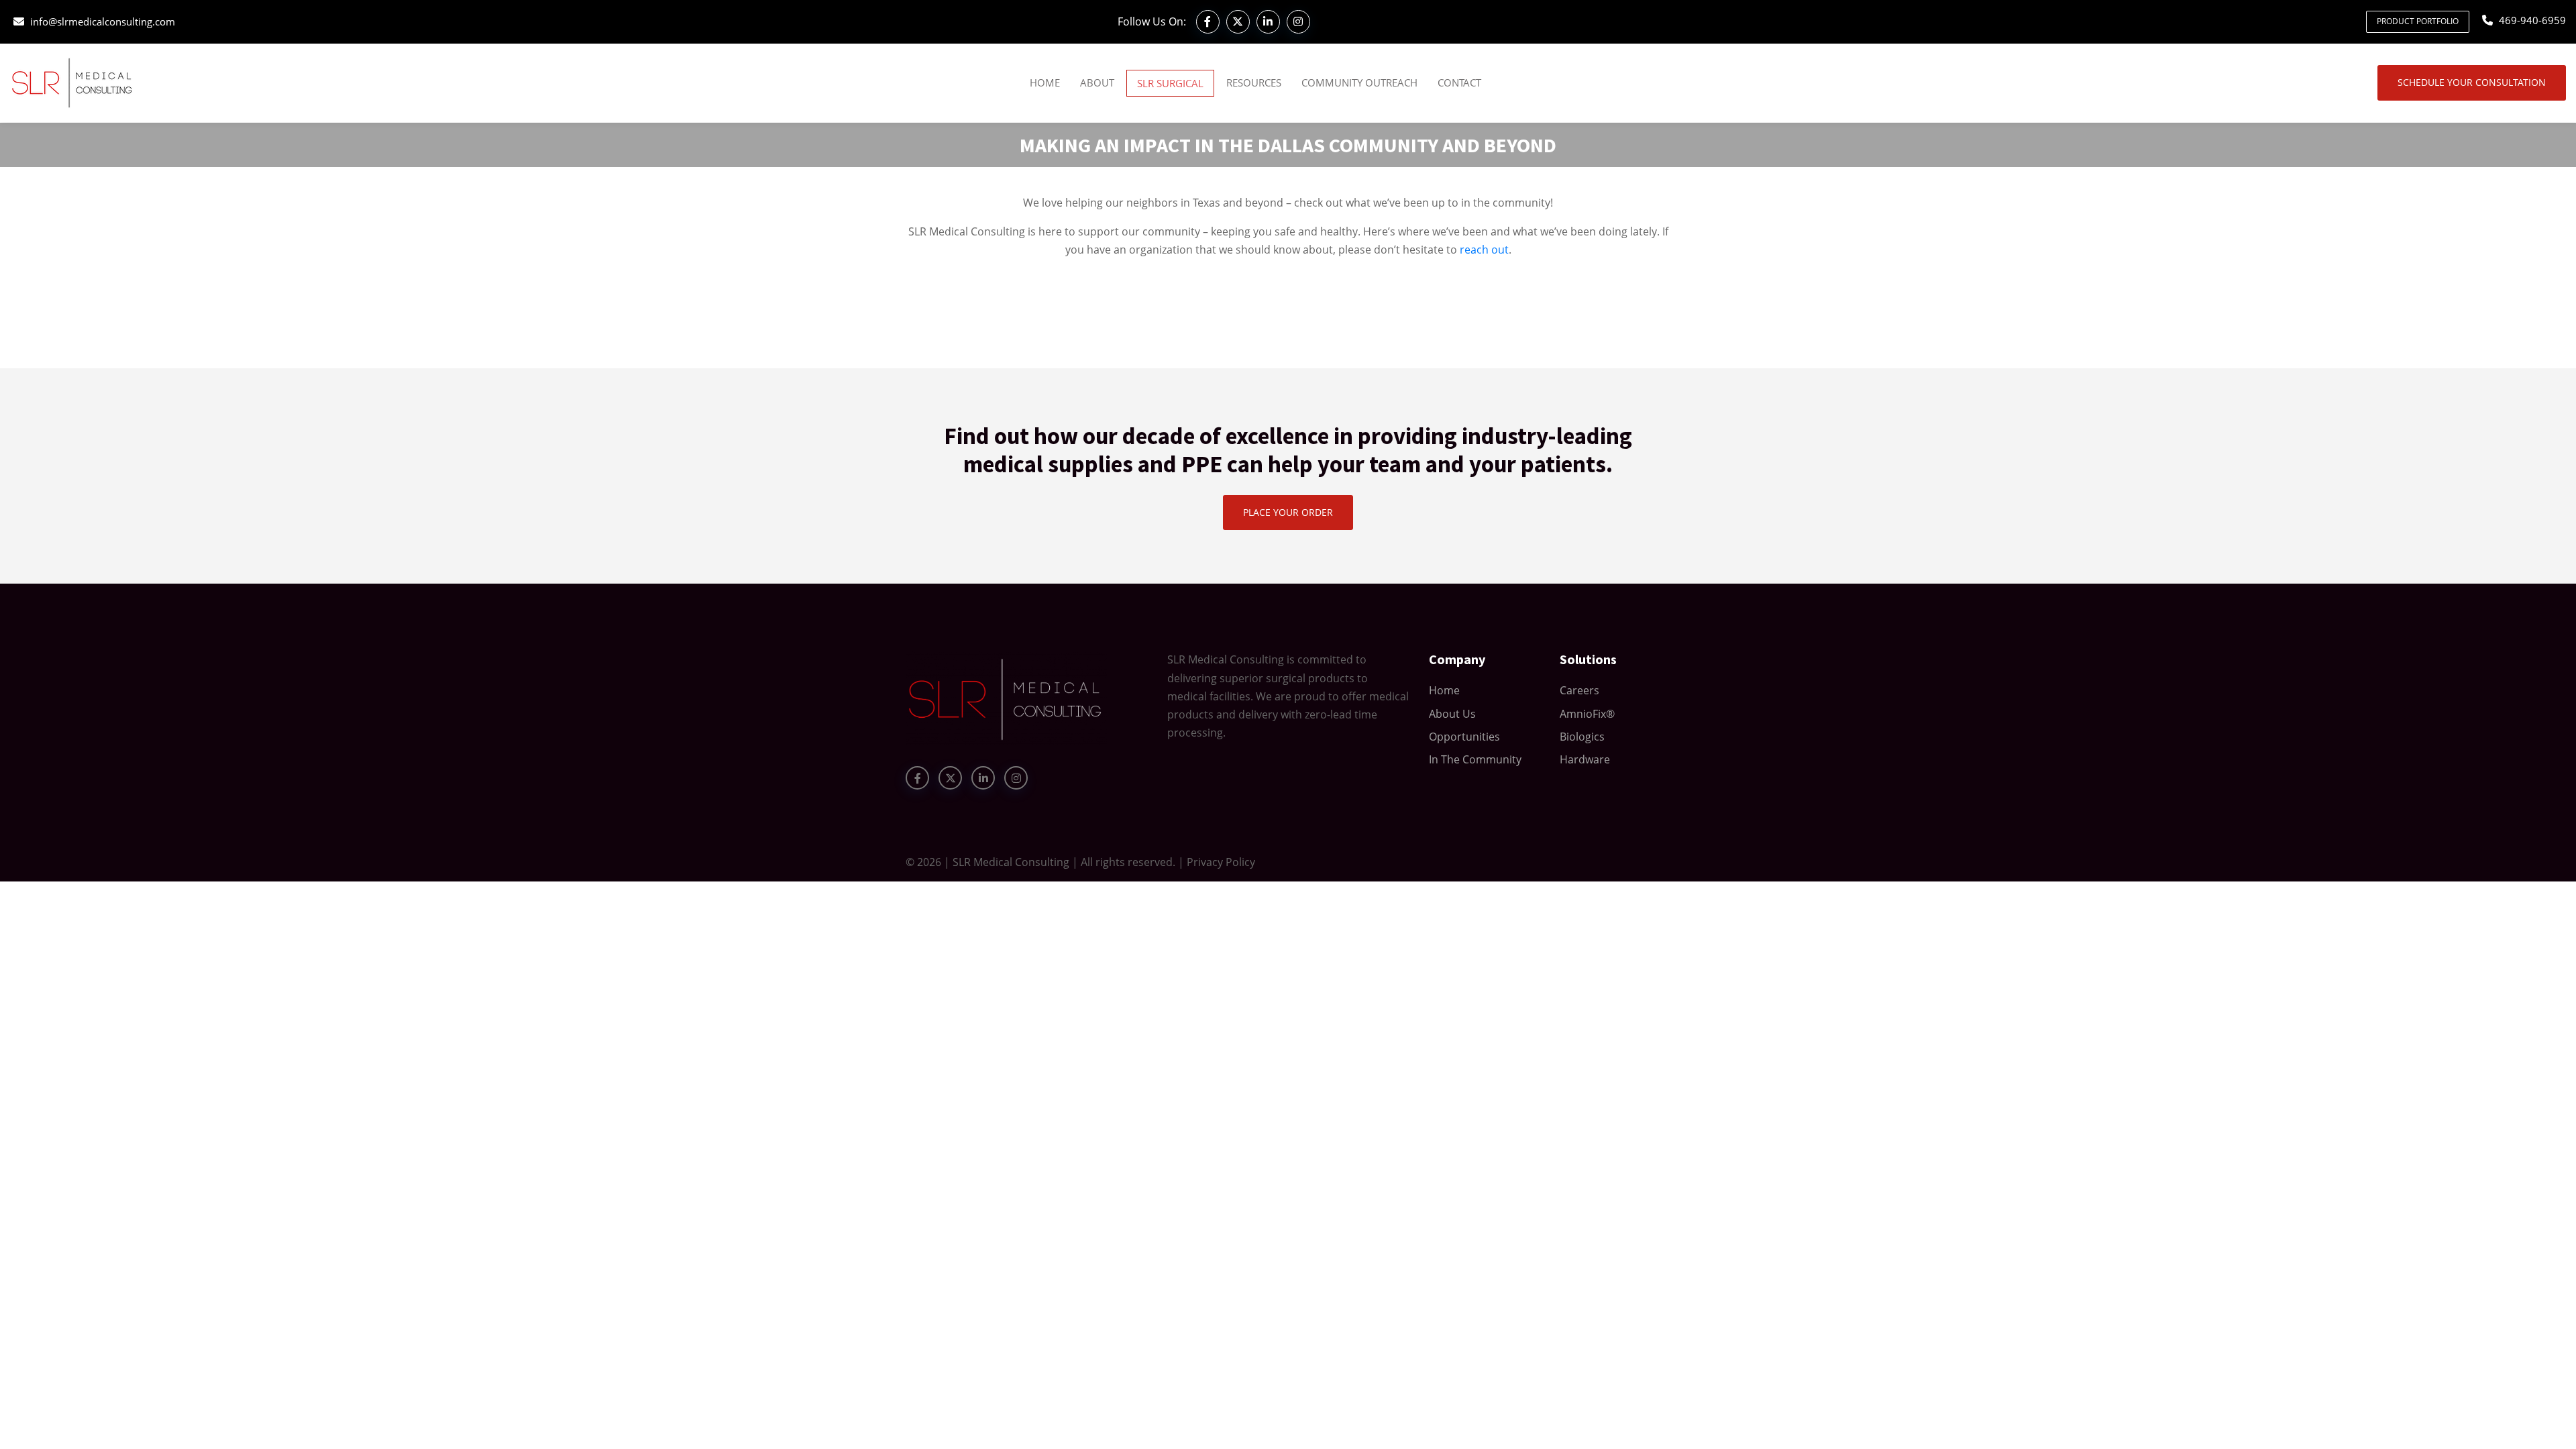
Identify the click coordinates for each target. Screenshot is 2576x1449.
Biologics (1582, 737)
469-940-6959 (2532, 20)
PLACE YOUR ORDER (1288, 512)
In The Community (1475, 759)
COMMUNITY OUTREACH (1359, 83)
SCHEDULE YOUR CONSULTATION (2472, 82)
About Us (1452, 714)
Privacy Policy (1221, 862)
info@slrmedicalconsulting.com (103, 21)
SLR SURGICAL (1170, 83)
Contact (1459, 83)
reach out (1484, 250)
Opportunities (1464, 737)
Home (1045, 83)
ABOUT (1097, 83)
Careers (1579, 690)
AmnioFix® (1587, 714)
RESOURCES (1254, 83)
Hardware (1585, 759)
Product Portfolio (2418, 21)
